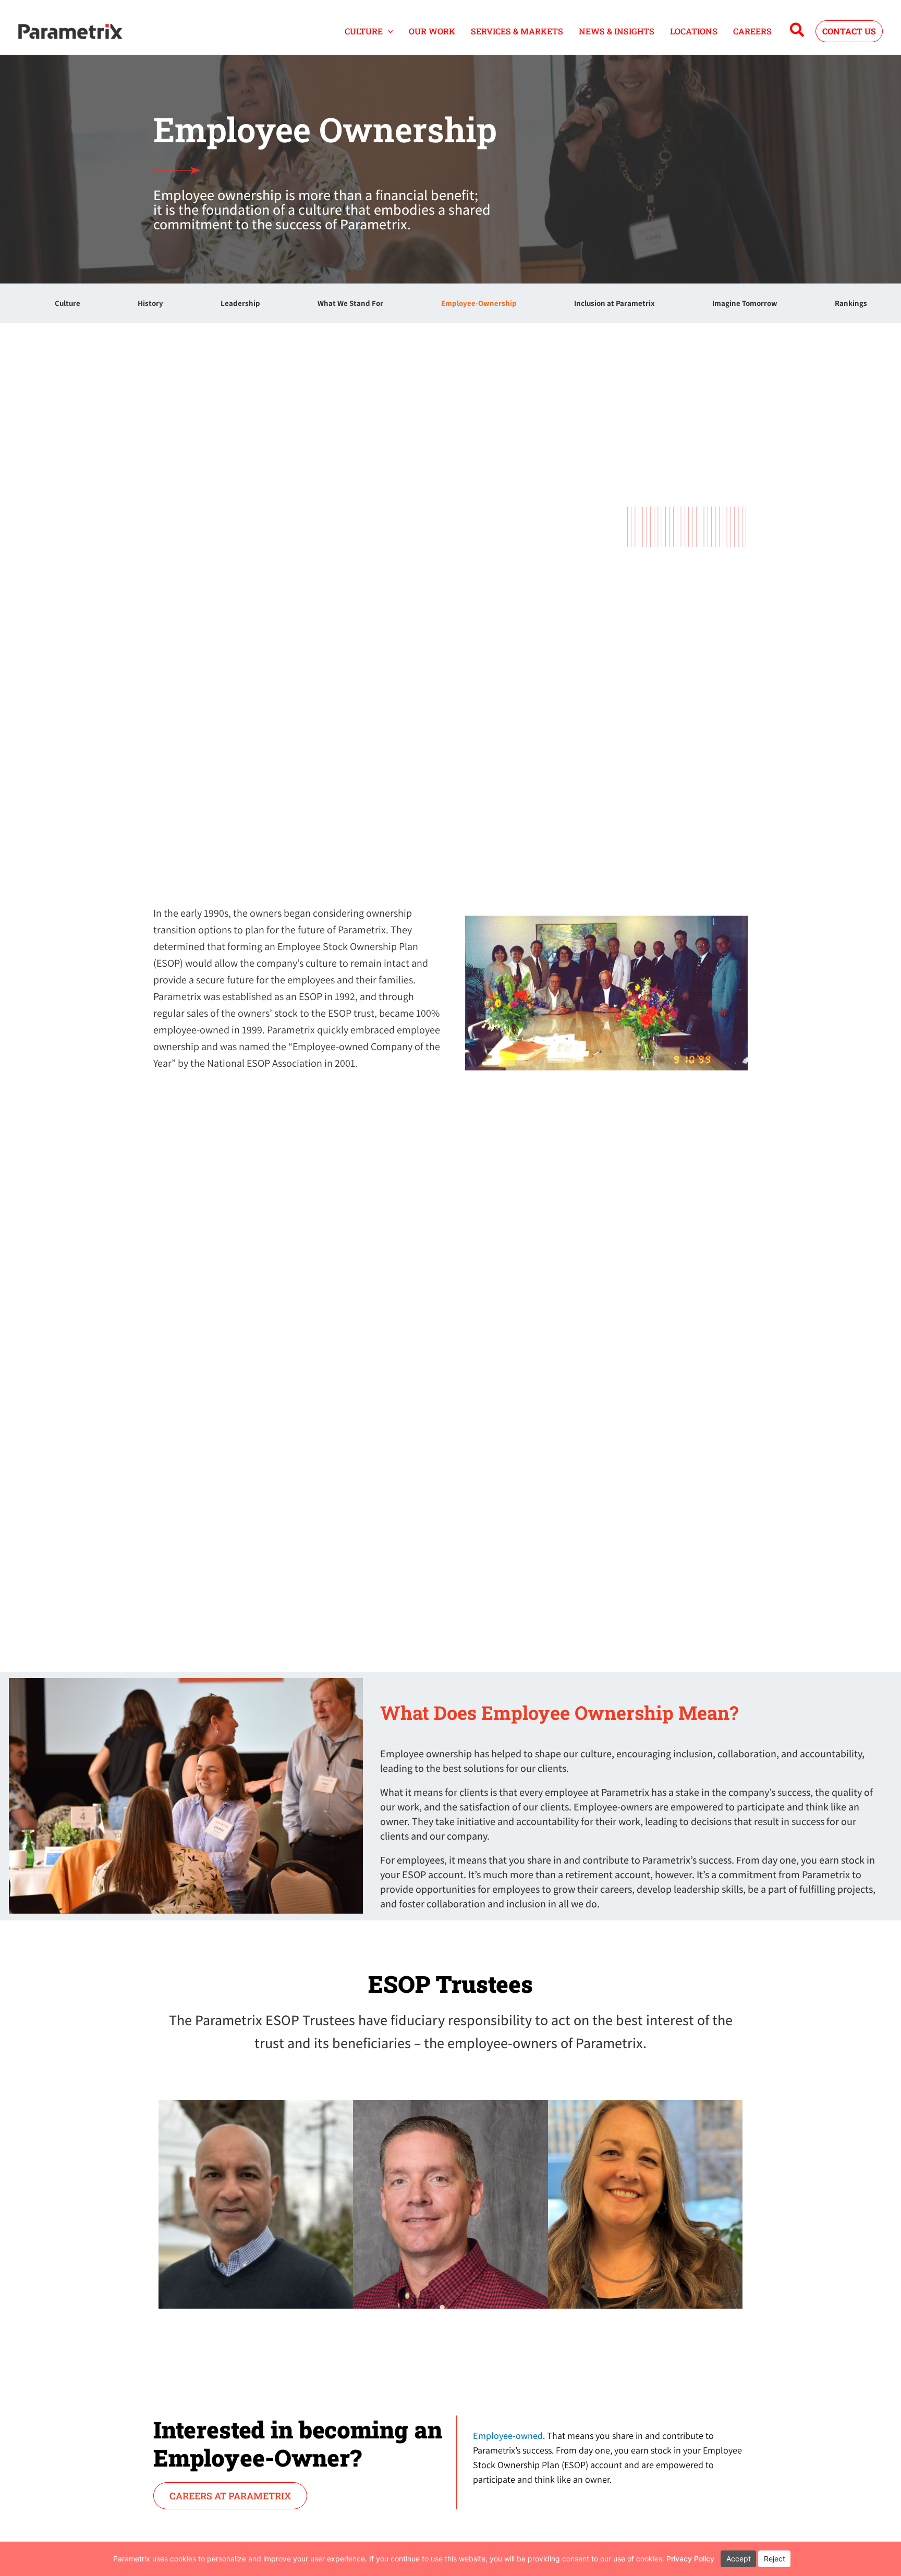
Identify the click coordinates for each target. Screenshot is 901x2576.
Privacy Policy (690, 2559)
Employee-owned (508, 2436)
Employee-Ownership (479, 303)
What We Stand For (350, 303)
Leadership (240, 303)
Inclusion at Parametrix (614, 303)
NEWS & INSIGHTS (617, 31)
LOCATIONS (694, 31)
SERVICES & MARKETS (517, 31)
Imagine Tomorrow (745, 303)
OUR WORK (432, 31)
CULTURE (364, 31)
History (150, 303)
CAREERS (752, 31)
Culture (68, 303)
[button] (388, 31)
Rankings (851, 303)
